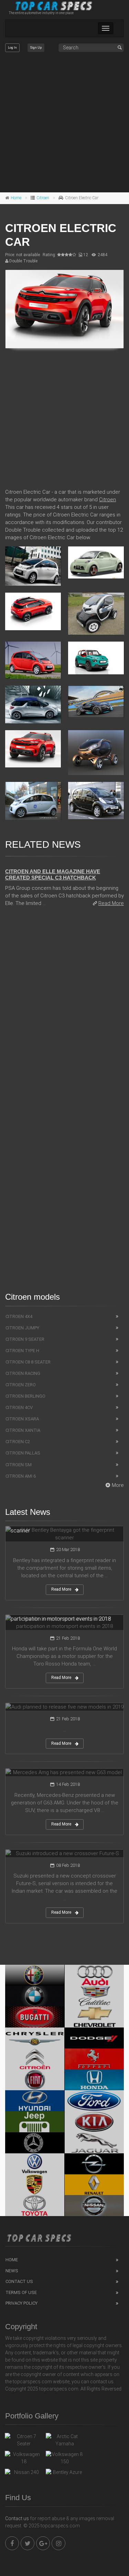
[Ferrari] (94, 2059)
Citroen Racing (23, 1373)
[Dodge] (94, 2038)
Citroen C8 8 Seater (28, 1362)
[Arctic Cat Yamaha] (64, 2440)
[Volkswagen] (35, 2164)
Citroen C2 (18, 1442)
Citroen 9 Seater (25, 1339)
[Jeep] (35, 2122)
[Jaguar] (94, 2143)
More (118, 1485)
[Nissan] (94, 2206)
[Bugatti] (35, 2017)
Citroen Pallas (23, 1453)
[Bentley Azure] (64, 2474)
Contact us (17, 2518)
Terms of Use (21, 2292)
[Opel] (94, 2164)
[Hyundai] (35, 2101)
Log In (12, 48)
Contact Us (19, 2281)
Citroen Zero (21, 1385)
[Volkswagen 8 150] (64, 2458)
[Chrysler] (35, 2038)
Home (16, 198)
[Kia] (94, 2122)
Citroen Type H (22, 1351)
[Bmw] (35, 1996)
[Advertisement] (64, 123)
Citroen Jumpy (22, 1328)
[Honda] (94, 2080)
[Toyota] (35, 2206)
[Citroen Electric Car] (64, 309)
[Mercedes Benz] (35, 2143)
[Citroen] (35, 2059)
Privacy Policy (21, 2303)
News (12, 2271)
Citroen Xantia (23, 1430)
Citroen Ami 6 (21, 1476)
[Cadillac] (94, 1996)
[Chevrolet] (94, 2017)
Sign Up (36, 48)
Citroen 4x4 (19, 1316)
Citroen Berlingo (25, 1396)
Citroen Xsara (22, 1419)
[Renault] (94, 2185)
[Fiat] (35, 2080)
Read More (111, 903)
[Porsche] (35, 2185)
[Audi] (94, 1975)
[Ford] (94, 2101)
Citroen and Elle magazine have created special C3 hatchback (53, 874)
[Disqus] (64, 1010)
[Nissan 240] (24, 2474)
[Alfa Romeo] (35, 1975)
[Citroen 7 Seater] (24, 2440)
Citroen (43, 198)
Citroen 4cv (19, 1407)
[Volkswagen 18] (24, 2458)
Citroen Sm (19, 1465)
